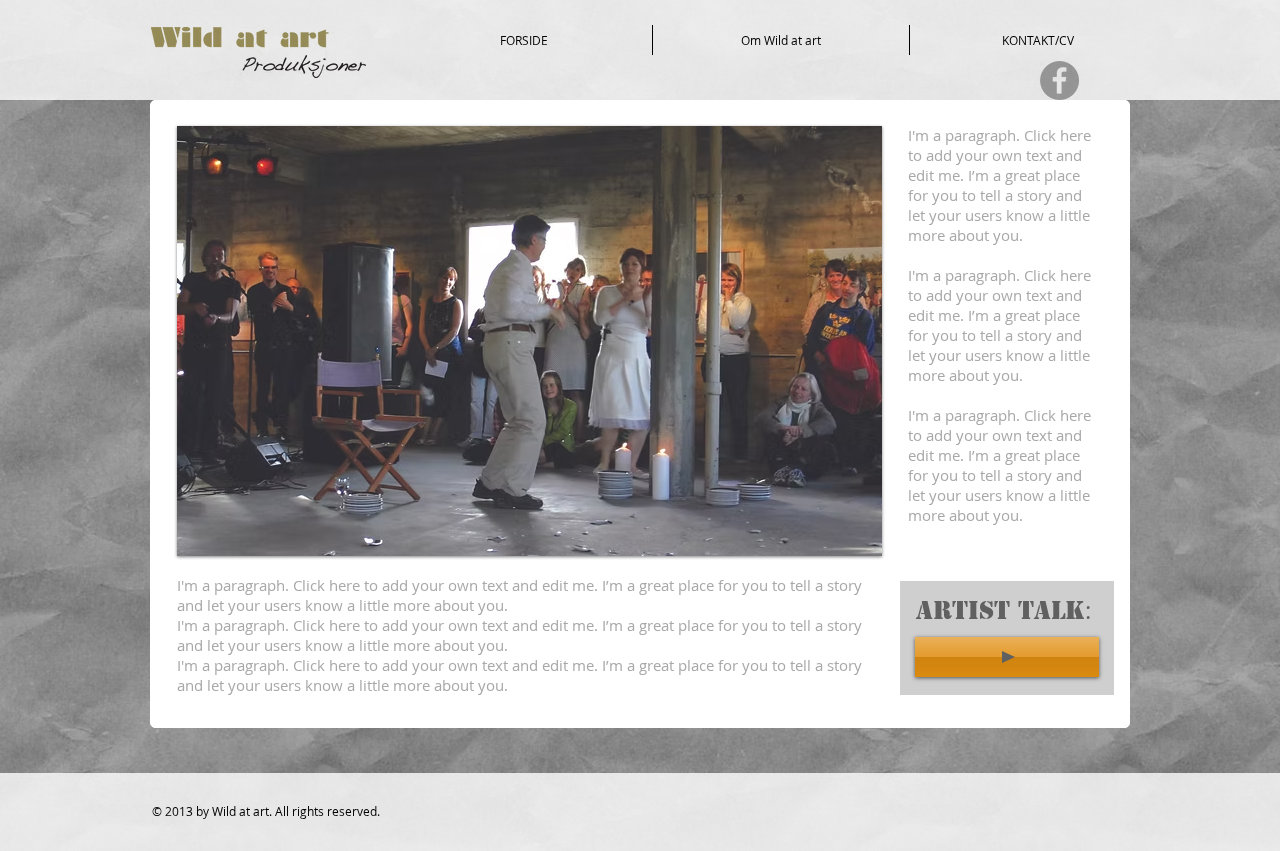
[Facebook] (1059, 80)
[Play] (1007, 657)
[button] (529, 341)
